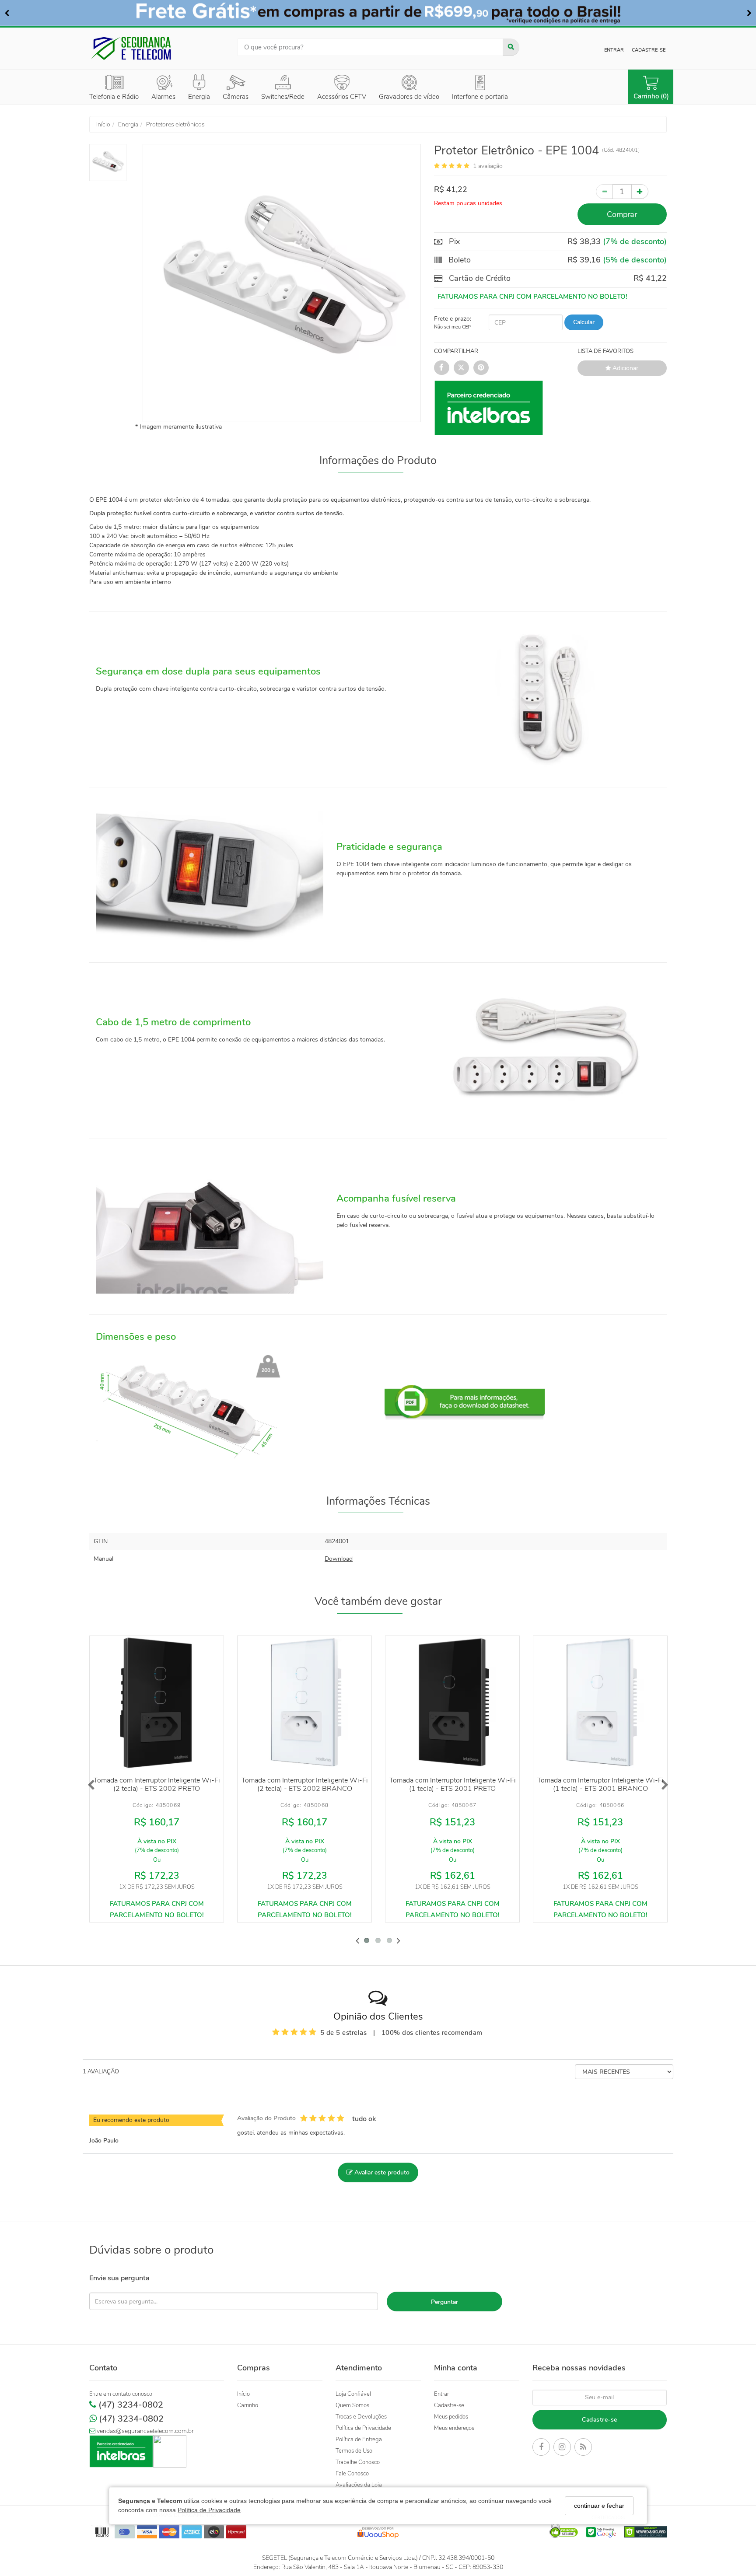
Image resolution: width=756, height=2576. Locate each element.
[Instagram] (562, 2448)
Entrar (614, 50)
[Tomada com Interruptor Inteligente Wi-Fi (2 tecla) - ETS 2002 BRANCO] (304, 1703)
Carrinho (248, 2405)
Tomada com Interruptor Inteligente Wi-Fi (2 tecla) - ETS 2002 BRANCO (305, 1784)
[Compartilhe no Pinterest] (481, 368)
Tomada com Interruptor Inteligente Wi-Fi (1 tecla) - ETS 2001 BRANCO (600, 1784)
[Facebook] (541, 2448)
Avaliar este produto (381, 2172)
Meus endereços (454, 2428)
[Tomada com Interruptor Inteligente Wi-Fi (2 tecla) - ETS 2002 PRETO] (157, 1703)
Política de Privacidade (209, 2510)
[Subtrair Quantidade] (604, 192)
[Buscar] (511, 47)
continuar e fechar (599, 2506)
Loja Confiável (353, 2394)
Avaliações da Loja (359, 2485)
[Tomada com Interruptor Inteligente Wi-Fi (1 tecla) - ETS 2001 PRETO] (452, 1703)
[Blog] (583, 2448)
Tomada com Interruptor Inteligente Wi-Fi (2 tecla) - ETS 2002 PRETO (157, 1784)
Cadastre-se (649, 50)
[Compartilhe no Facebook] (442, 368)
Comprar (622, 214)
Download (339, 1559)
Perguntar (444, 2302)
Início (243, 2394)
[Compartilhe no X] (461, 368)
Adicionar (625, 368)
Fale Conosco (352, 2474)
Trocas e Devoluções (361, 2417)
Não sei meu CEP (452, 327)
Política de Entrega (359, 2440)
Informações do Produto (378, 461)
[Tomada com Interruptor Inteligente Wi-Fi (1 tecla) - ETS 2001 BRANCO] (600, 1703)
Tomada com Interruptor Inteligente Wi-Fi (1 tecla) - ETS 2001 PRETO (453, 1784)
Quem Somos (352, 2405)
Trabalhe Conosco (358, 2462)
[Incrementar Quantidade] (640, 192)
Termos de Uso (354, 2451)
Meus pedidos (451, 2417)
